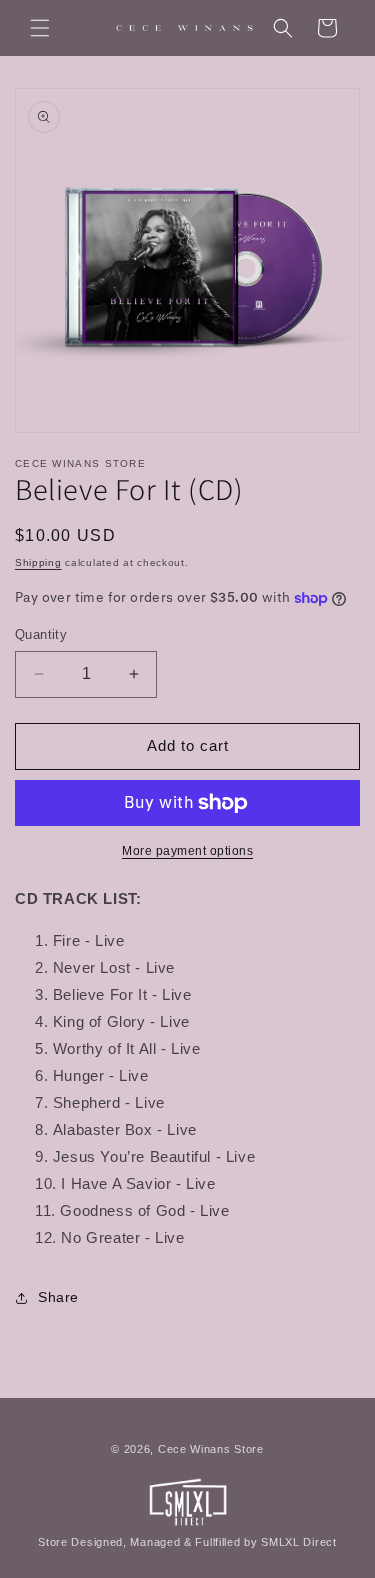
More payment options (187, 851)
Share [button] (58, 1297)
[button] (40, 28)
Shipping (38, 562)
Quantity (41, 634)
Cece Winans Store (211, 1449)
